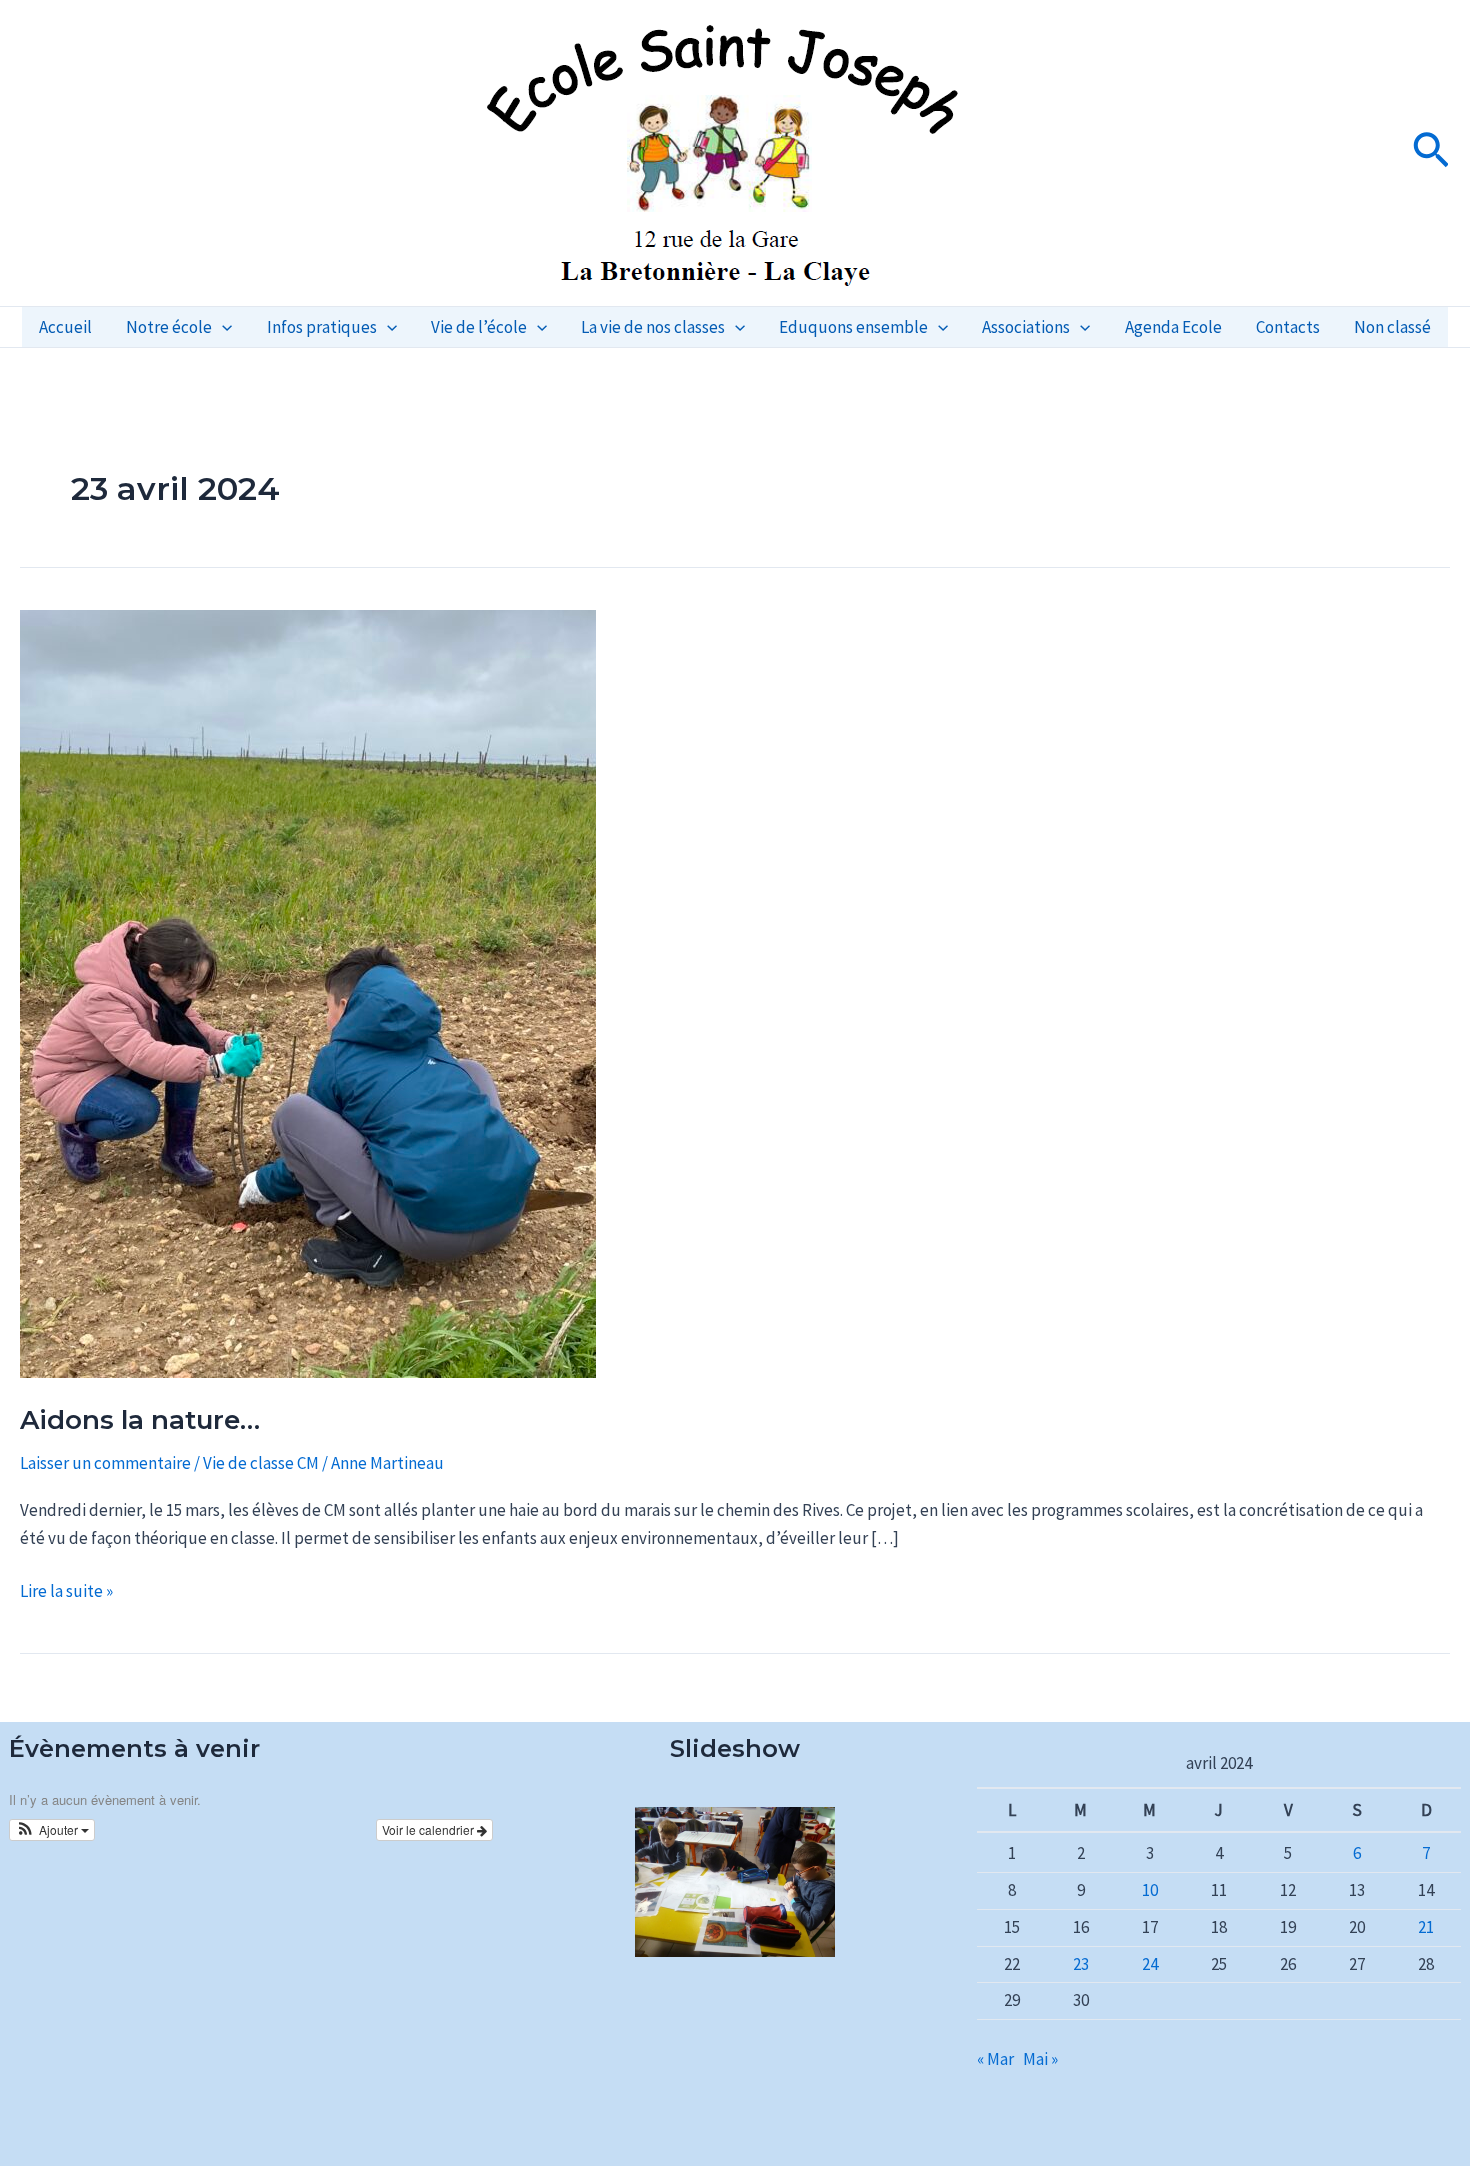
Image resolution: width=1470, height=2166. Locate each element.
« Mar (995, 2059)
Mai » (1040, 2059)
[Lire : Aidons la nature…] (308, 992)
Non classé (1392, 327)
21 (1426, 1927)
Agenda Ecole (1173, 327)
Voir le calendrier (429, 1829)
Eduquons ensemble (853, 327)
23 (1081, 1964)
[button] (1431, 153)
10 (1150, 1890)
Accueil (65, 327)
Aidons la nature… (140, 1420)
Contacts (1288, 327)
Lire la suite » (66, 1589)
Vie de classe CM (261, 1463)
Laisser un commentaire (105, 1463)
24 (1150, 1964)
